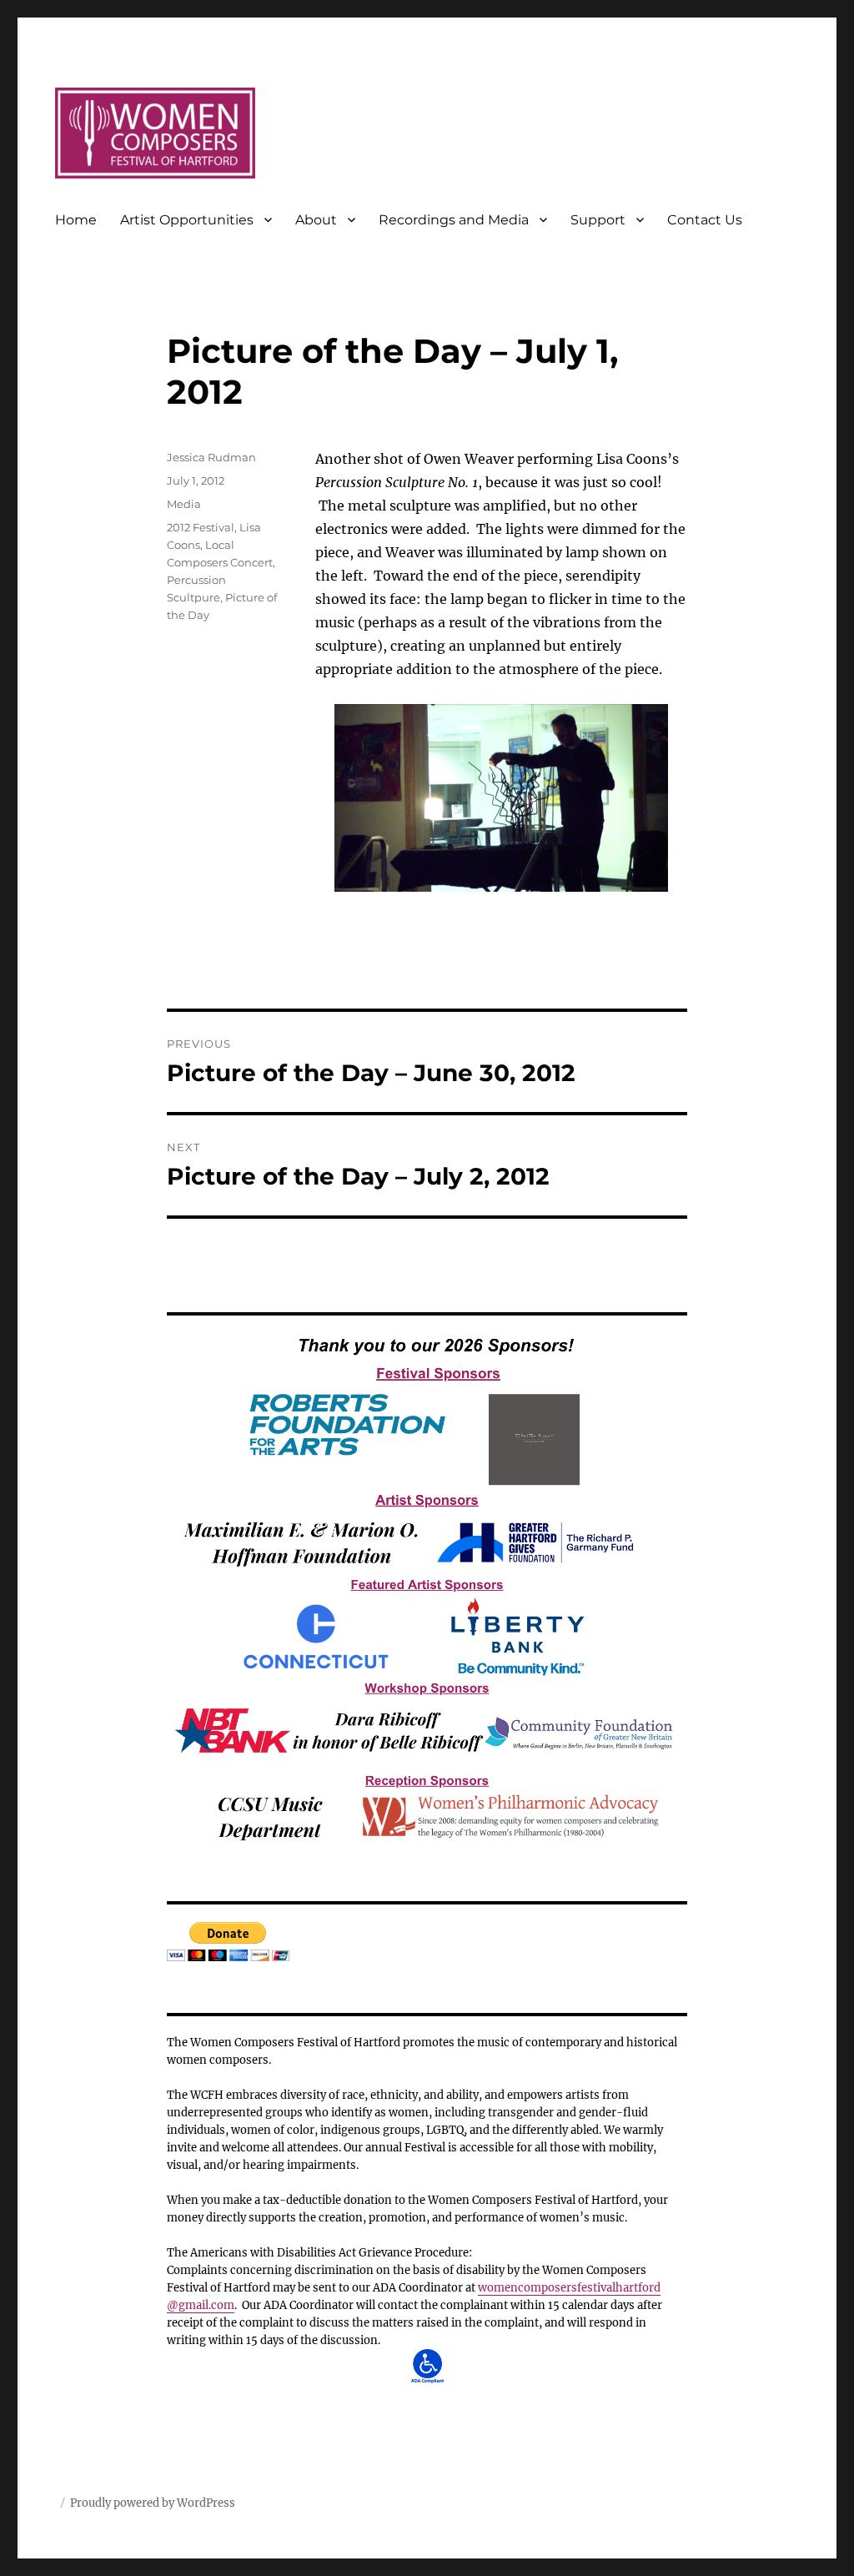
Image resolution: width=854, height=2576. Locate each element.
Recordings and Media (454, 220)
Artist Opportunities (187, 220)
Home (76, 220)
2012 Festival (201, 527)
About (316, 220)
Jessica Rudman (211, 457)
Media (184, 504)
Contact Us (705, 220)
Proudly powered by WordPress (153, 2503)
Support (598, 220)
